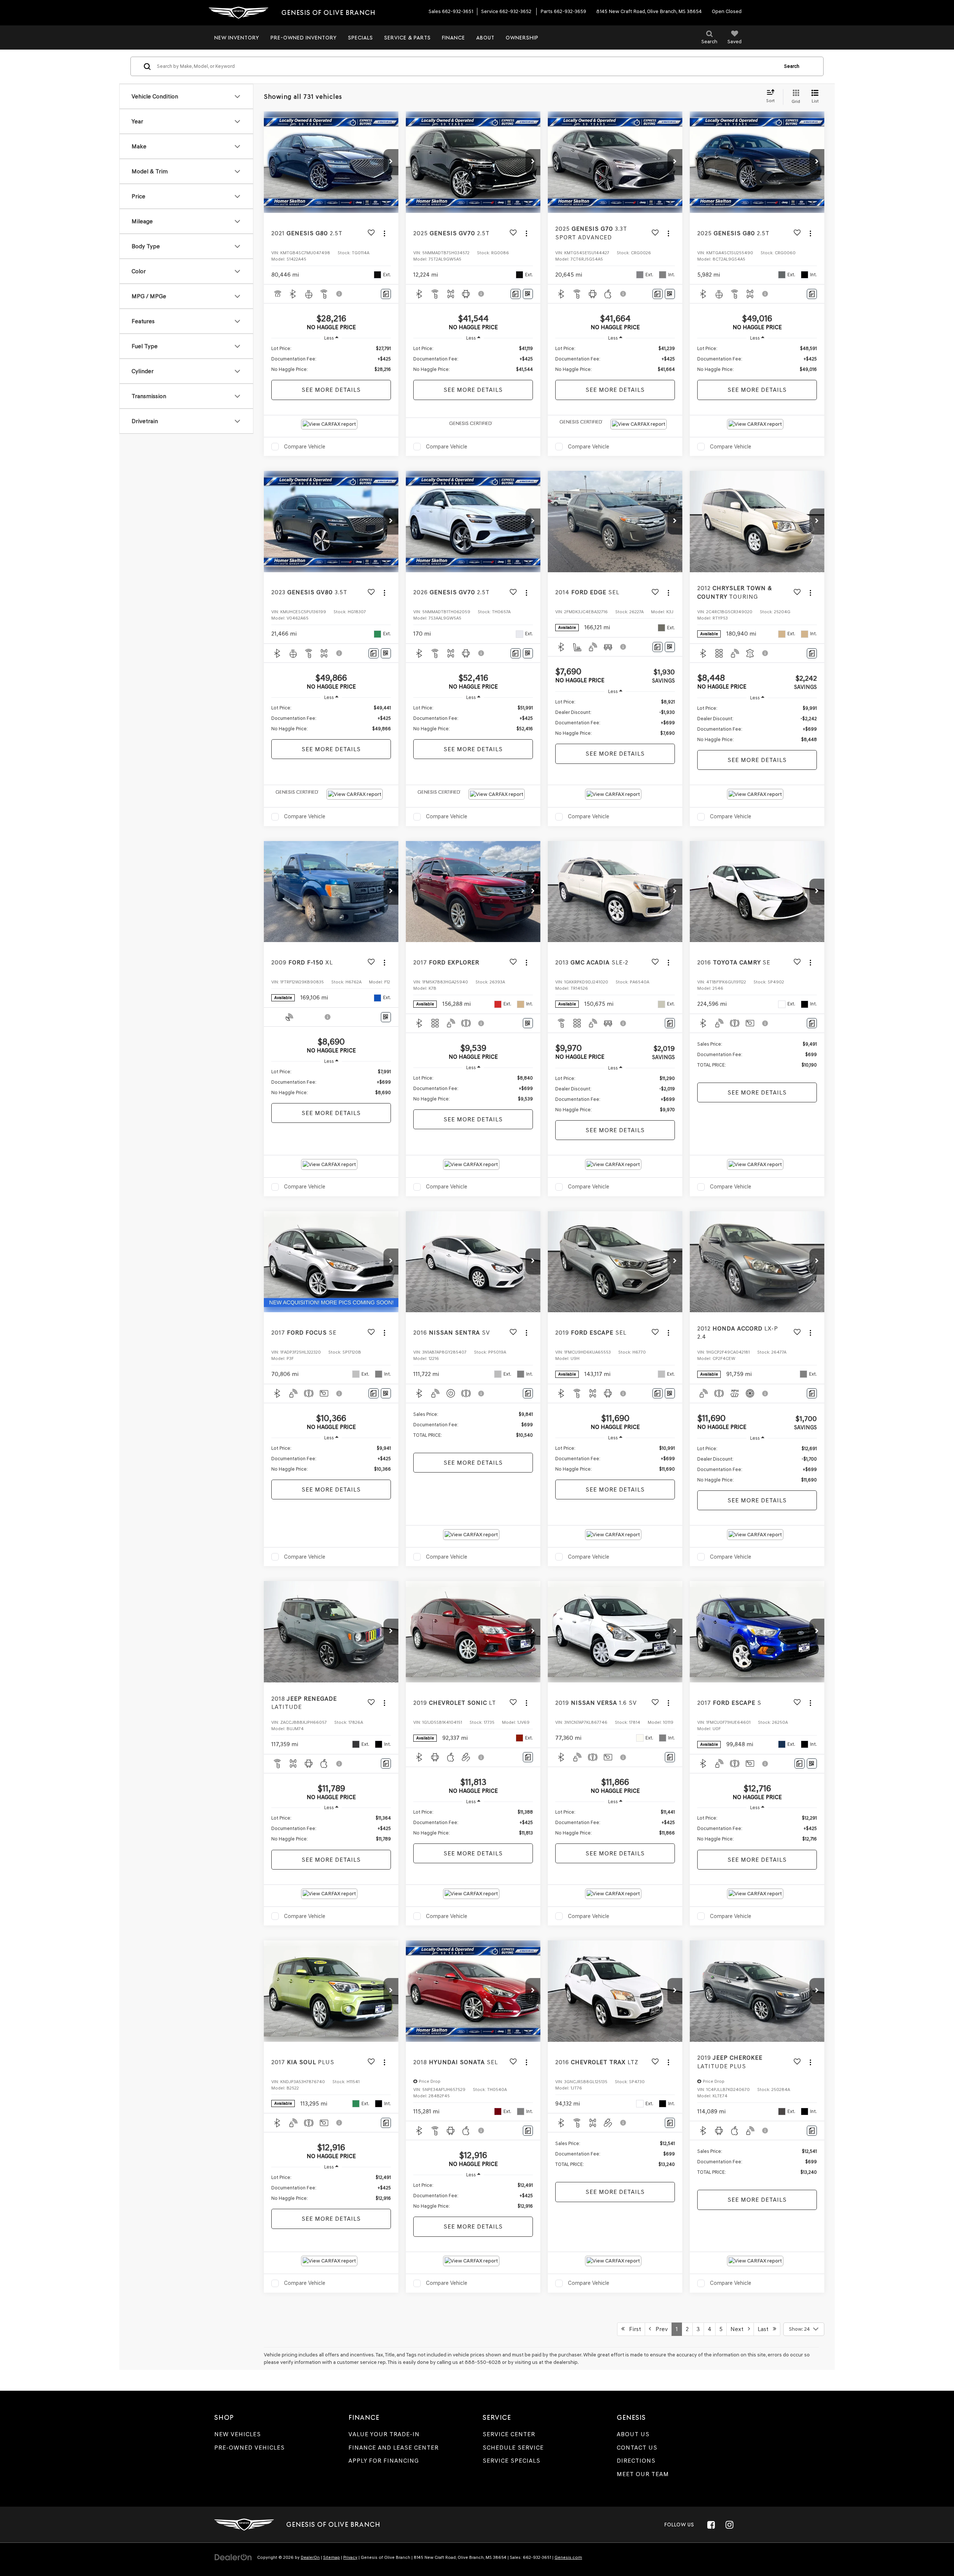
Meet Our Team (643, 2474)
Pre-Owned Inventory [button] (304, 38)
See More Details (331, 390)
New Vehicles (238, 2434)
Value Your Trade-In (384, 2434)
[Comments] (386, 294)
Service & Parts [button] (407, 38)
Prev (659, 2329)
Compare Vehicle (305, 447)
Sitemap (331, 2557)
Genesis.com (568, 2557)
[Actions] (384, 233)
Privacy (350, 2557)
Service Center (509, 2434)
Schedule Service (513, 2448)
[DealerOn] (233, 2557)
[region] (331, 359)
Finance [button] (454, 38)
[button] (391, 162)
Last (765, 2329)
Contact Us (637, 2448)
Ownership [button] (522, 38)
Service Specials (511, 2461)
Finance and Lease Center (394, 2448)
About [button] (485, 38)
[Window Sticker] (528, 294)
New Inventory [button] (237, 38)
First (633, 2329)
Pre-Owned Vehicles (249, 2448)
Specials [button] (361, 38)
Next (739, 2329)
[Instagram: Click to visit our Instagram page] (729, 2525)
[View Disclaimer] (339, 294)
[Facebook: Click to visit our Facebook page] (711, 2525)
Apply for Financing (384, 2461)
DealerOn (310, 2557)
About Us (633, 2434)
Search (792, 66)
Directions (636, 2461)
